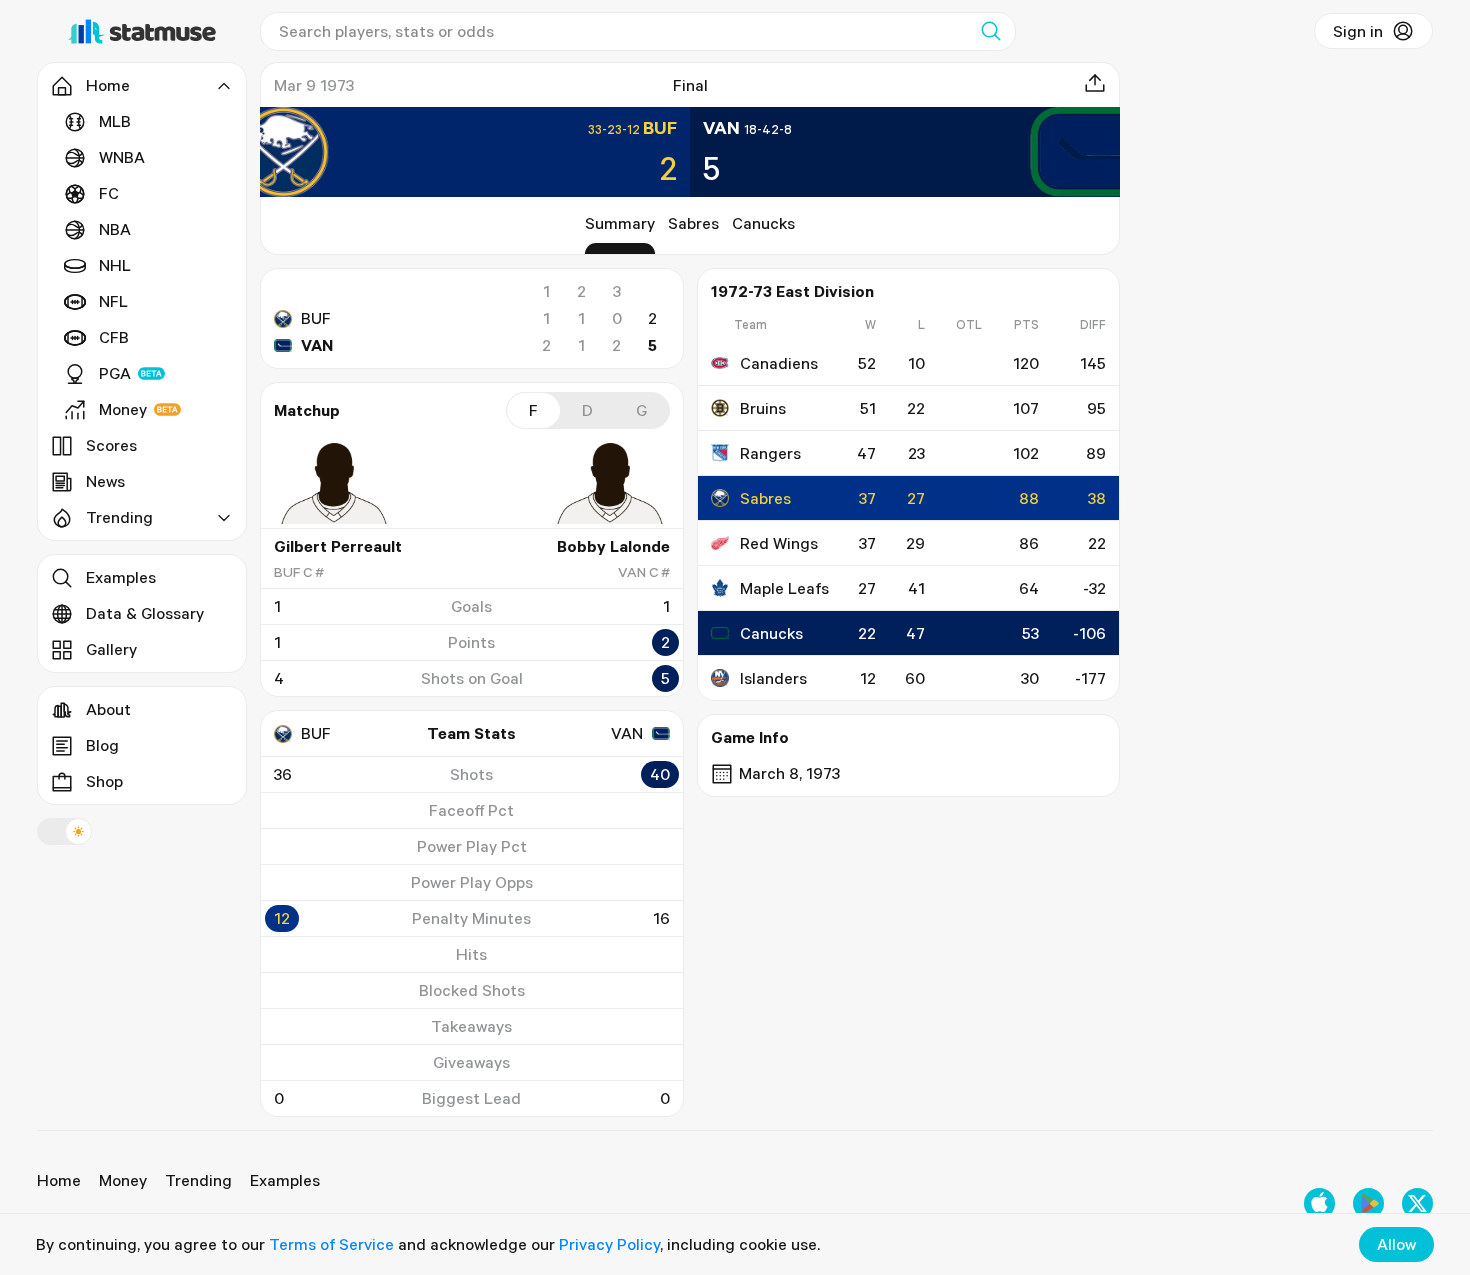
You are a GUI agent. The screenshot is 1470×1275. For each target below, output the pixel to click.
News (105, 481)
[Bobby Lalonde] (610, 483)
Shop (104, 781)
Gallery (111, 649)
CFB (114, 337)
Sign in (1358, 31)
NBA (115, 229)
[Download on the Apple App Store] (1319, 1203)
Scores (111, 445)
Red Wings (779, 543)
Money (123, 409)
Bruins (763, 408)
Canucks (763, 223)
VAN (317, 345)
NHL (115, 265)
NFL (113, 301)
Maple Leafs (784, 588)
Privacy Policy (609, 1244)
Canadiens (779, 363)
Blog (102, 745)
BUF (316, 318)
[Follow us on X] (1417, 1203)
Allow (1396, 1244)
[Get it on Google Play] (1368, 1203)
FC (109, 193)
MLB (115, 121)
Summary (620, 223)
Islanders (773, 678)
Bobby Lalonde (613, 546)
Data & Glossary (145, 613)
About (108, 709)
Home (59, 1180)
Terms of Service (331, 1244)
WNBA (122, 157)
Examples (121, 577)
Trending (198, 1180)
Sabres (693, 223)
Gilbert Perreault (338, 546)
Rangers (770, 453)
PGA (115, 373)
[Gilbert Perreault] (334, 483)
